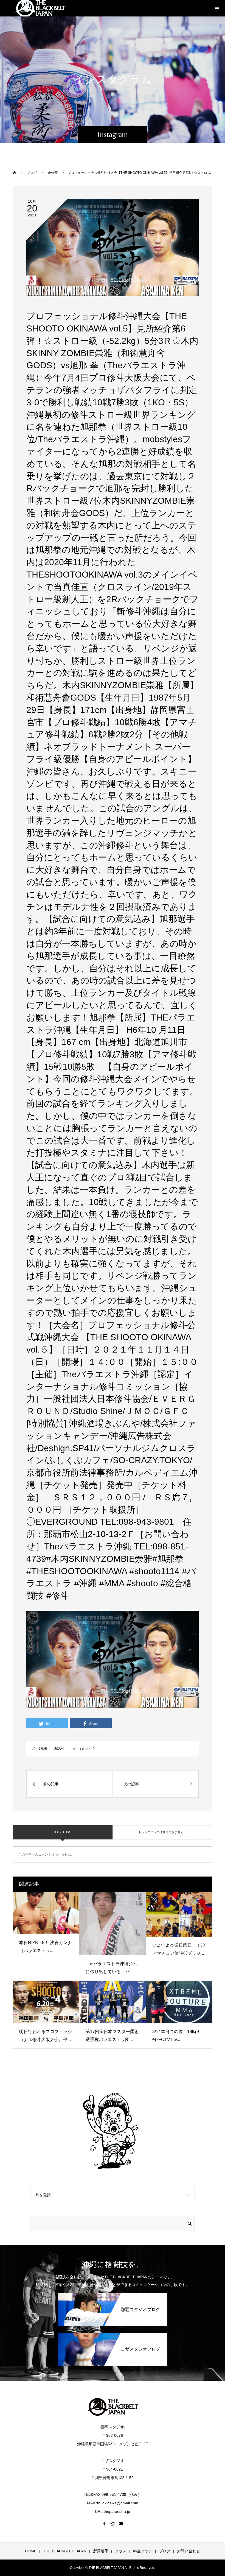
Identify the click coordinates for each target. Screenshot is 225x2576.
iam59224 (56, 1749)
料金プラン (143, 2551)
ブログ (165, 2551)
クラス (121, 2551)
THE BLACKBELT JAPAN (65, 2551)
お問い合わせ (189, 2551)
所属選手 (101, 2551)
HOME (31, 2551)
